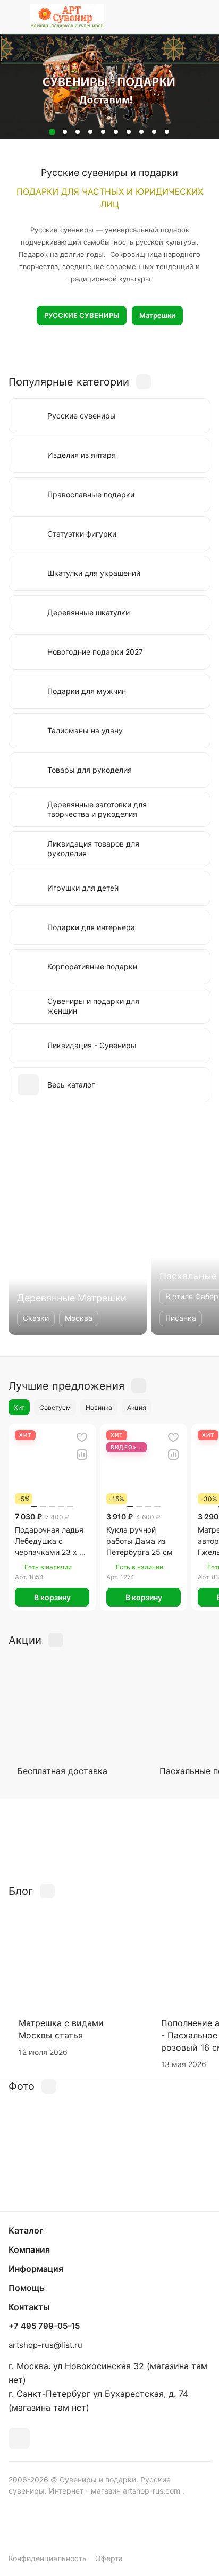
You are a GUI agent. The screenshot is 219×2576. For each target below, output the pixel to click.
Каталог (26, 2230)
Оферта (109, 2558)
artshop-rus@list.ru (45, 2345)
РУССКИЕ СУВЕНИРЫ (82, 315)
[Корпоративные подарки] (109, 1841)
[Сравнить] (82, 1454)
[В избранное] (82, 1437)
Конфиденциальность (48, 2558)
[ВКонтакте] (19, 2438)
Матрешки (157, 315)
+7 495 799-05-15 (44, 2326)
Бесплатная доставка (62, 1771)
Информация (36, 2269)
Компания (29, 2249)
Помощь (27, 2288)
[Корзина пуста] (202, 16)
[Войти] (181, 16)
